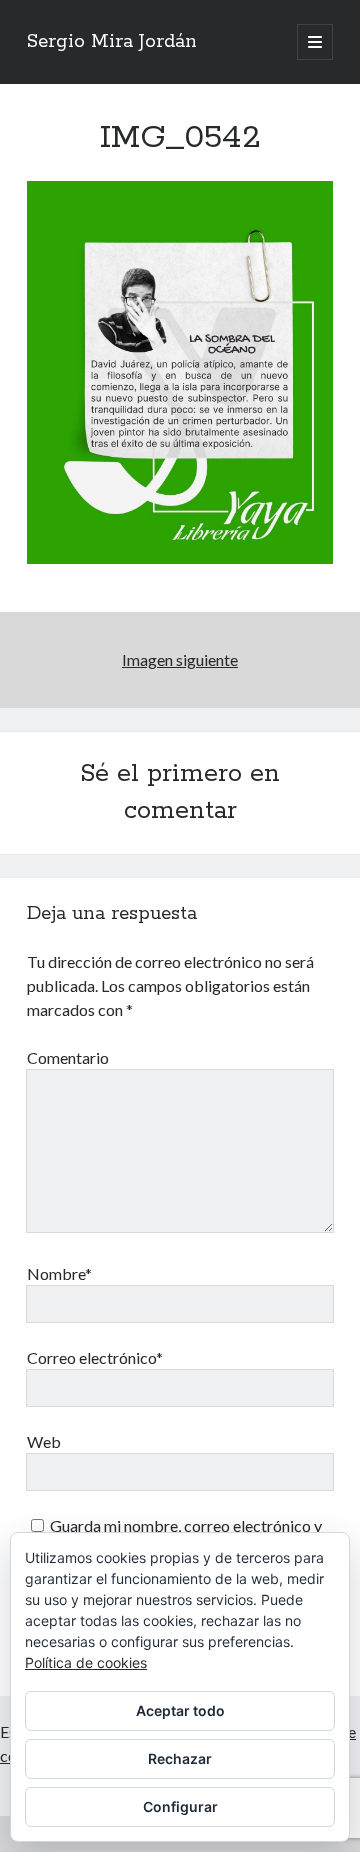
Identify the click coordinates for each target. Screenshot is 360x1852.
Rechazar (180, 1758)
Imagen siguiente (180, 659)
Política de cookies (86, 1662)
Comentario (68, 1057)
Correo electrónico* (95, 1357)
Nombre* (59, 1273)
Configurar (180, 1806)
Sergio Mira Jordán (112, 42)
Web (44, 1441)
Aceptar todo (180, 1710)
